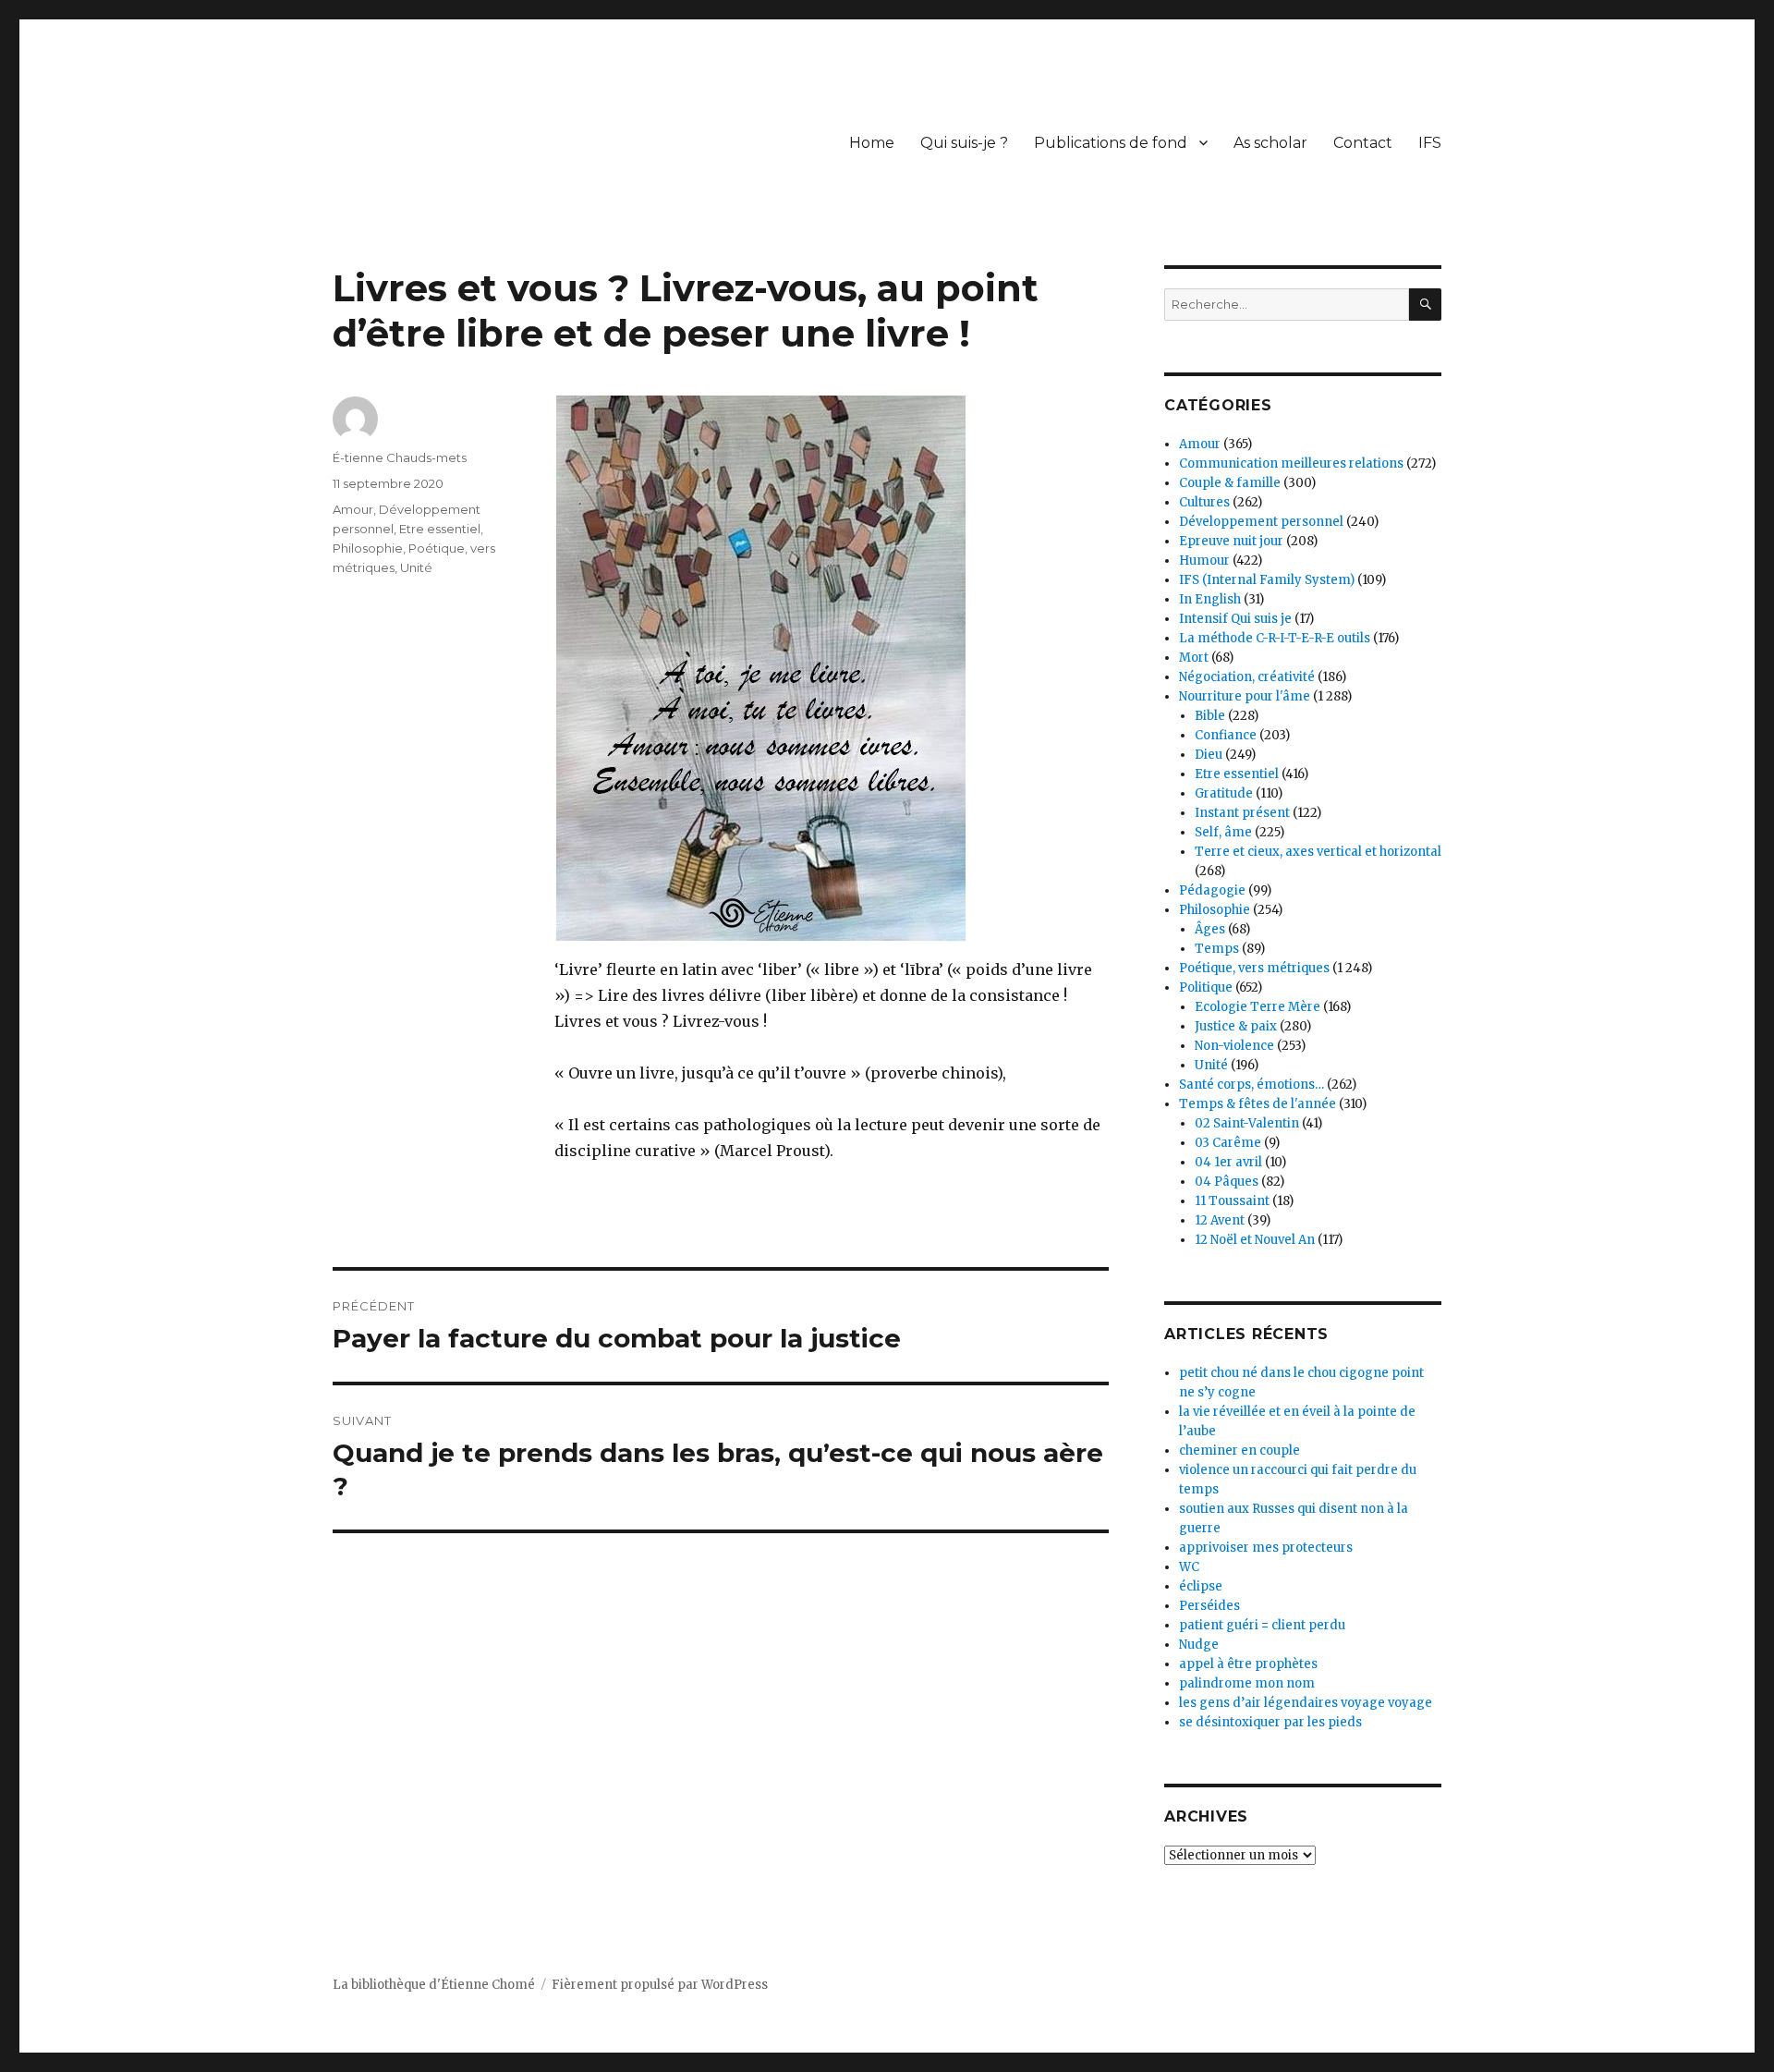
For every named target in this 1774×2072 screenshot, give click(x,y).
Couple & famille (1230, 483)
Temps (1217, 949)
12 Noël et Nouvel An (1255, 1240)
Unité (416, 567)
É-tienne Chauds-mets (400, 457)
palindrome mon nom (1247, 1683)
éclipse (1201, 1586)
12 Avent (1220, 1220)
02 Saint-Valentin (1247, 1123)
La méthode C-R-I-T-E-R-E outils (1275, 638)
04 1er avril (1228, 1162)
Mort (1194, 658)
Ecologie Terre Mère (1258, 1007)
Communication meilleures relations (1291, 463)
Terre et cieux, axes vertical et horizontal (1318, 852)
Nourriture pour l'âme (1245, 696)
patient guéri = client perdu (1262, 1625)
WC (1189, 1567)
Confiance (1226, 735)
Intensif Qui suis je (1235, 619)
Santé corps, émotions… (1252, 1085)
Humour (1204, 561)
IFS (1430, 143)
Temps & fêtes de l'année (1258, 1104)
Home (872, 143)
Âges (1210, 929)
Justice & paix (1236, 1026)
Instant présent (1242, 813)
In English (1210, 599)
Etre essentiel (440, 529)
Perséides (1209, 1606)
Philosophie (368, 548)
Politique (1206, 987)
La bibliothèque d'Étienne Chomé (434, 1985)
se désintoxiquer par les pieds (1270, 1722)
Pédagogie (1212, 890)
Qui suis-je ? (964, 143)
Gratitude (1224, 793)
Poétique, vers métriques (1254, 968)
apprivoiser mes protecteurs (1266, 1548)
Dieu (1209, 755)
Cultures (1204, 502)
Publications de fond (1111, 143)
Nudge (1199, 1645)
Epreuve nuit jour (1231, 541)
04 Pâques (1227, 1182)
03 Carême (1228, 1143)
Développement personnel (1261, 522)
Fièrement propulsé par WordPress (660, 1985)
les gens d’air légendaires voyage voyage (1306, 1703)
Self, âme (1223, 832)
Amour (353, 509)
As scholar (1270, 143)
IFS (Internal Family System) (1267, 580)
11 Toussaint (1232, 1201)
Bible (1210, 716)
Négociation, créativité (1247, 677)
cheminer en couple (1239, 1450)
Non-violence (1234, 1046)
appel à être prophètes (1248, 1664)
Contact (1363, 143)
